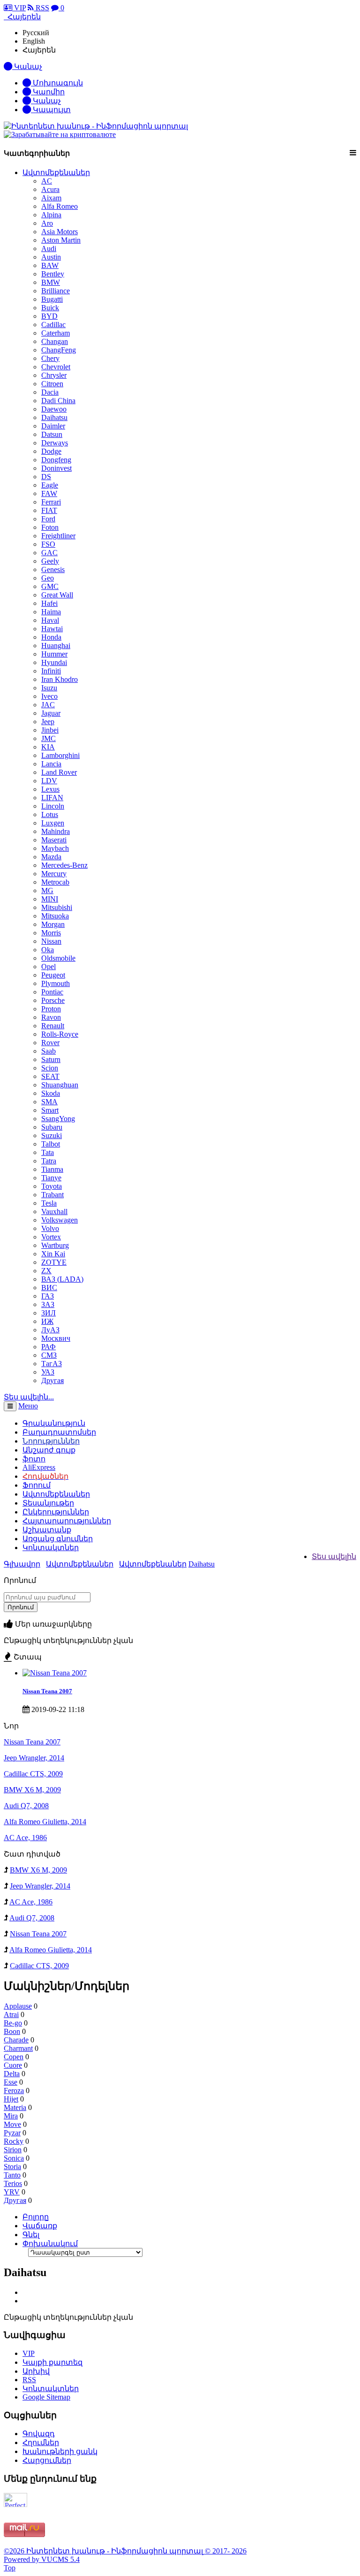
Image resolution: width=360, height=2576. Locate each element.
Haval (50, 620)
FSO (48, 544)
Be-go (13, 2023)
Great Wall (57, 595)
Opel (49, 967)
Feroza (14, 2091)
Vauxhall (54, 1212)
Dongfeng (56, 460)
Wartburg (55, 1245)
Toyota (52, 1186)
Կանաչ (46, 101)
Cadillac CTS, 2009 (33, 1774)
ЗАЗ (48, 1304)
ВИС (49, 1288)
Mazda (51, 857)
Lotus (50, 814)
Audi (49, 248)
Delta (12, 2074)
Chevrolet (56, 367)
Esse (11, 2082)
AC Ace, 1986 (25, 1838)
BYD (49, 316)
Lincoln (53, 806)
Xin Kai (53, 1254)
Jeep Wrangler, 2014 (34, 1758)
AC (47, 181)
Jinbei (50, 730)
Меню (28, 1406)
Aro (47, 223)
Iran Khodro (60, 679)
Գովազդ (39, 2434)
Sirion (13, 2150)
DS (46, 477)
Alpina (51, 215)
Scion (50, 1068)
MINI (50, 899)
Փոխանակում (50, 2243)
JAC (48, 705)
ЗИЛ (49, 1313)
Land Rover (59, 772)
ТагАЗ (52, 1364)
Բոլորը (36, 2217)
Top (10, 2568)
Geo (48, 578)
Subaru (52, 1127)
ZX (46, 1271)
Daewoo (54, 409)
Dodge (51, 451)
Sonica (14, 2158)
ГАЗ (48, 1296)
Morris (51, 933)
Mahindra (56, 831)
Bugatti (52, 299)
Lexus (50, 789)
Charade (16, 2040)
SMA (49, 1102)
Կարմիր (48, 92)
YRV (12, 2192)
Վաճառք (40, 2226)
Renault (53, 1026)
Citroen (52, 384)
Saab (49, 1051)
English (34, 41)
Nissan (51, 941)
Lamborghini (60, 755)
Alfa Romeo (60, 206)
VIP (19, 8)
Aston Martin (61, 240)
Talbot (51, 1144)
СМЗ (49, 1355)
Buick (50, 308)
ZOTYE (54, 1262)
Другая (52, 1380)
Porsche (53, 1000)
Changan (55, 341)
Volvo (50, 1228)
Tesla (49, 1203)
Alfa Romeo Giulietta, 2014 (45, 1822)
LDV (49, 781)
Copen (14, 2057)
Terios (13, 2183)
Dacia (50, 392)
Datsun (52, 434)
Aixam (51, 198)
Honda (51, 637)
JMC (49, 738)
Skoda (51, 1093)
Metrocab (55, 882)
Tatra (49, 1161)
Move (12, 2124)
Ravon (51, 1017)
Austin (51, 257)
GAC (49, 553)
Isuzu (49, 688)
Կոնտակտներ (51, 1548)
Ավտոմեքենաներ (56, 172)
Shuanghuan (60, 1085)
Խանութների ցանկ (60, 2451)
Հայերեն (39, 50)
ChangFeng (59, 350)
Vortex (51, 1237)
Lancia (51, 764)
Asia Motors (60, 232)
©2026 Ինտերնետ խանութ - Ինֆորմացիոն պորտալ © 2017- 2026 (125, 2551)
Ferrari (51, 502)
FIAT (49, 510)
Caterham (56, 333)
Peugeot (53, 975)
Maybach (55, 848)
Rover (50, 1043)
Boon (12, 2031)
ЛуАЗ (50, 1330)
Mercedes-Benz (64, 865)
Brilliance (56, 291)
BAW (50, 265)
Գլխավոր (22, 1564)
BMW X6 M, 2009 (32, 1790)
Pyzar (12, 2133)
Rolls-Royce (60, 1034)
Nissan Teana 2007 (47, 1691)
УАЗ (48, 1372)
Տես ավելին (334, 1556)
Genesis (53, 569)
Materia (15, 2107)
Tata (48, 1152)
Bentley (53, 274)
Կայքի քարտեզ (52, 2362)
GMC (50, 586)
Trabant (52, 1195)
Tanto (12, 2175)
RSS (41, 8)
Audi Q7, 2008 (26, 1806)
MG (47, 891)
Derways (55, 443)
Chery (50, 358)
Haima (51, 612)
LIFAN (52, 798)
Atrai (11, 2014)
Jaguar (51, 713)
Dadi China (58, 401)
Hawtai (52, 629)
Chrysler (54, 375)
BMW (51, 282)
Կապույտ (51, 110)
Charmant (18, 2048)
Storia (12, 2167)
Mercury (54, 874)
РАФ (49, 1347)
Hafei (49, 603)
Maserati (54, 840)
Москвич (56, 1338)
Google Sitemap (46, 2397)
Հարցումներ (47, 2460)
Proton (51, 1009)
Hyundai (54, 662)
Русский (36, 33)
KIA (48, 747)
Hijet (11, 2099)
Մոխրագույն (57, 83)
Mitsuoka (55, 916)
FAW (49, 493)
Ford (48, 519)
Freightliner (58, 536)
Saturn (51, 1059)
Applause (18, 2006)
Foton (50, 527)
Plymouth (56, 983)
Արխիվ (36, 2371)
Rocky (14, 2141)
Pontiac (52, 992)
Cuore (13, 2065)
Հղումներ (41, 2442)
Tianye (51, 1178)
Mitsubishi (57, 907)
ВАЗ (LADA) (62, 1279)
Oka (48, 950)
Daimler (53, 426)
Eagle (50, 485)
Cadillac (53, 325)
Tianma (52, 1169)
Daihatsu (54, 417)
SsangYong (58, 1119)
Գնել (31, 2235)
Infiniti (51, 671)
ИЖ (47, 1321)
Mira (11, 2116)
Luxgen (53, 823)
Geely (50, 561)
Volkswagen (60, 1220)
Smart (50, 1110)
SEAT (50, 1076)
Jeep (48, 722)
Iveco (49, 696)
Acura (50, 189)
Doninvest (56, 468)
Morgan (53, 924)
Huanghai (56, 646)
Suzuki (52, 1135)
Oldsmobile (58, 958)
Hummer (54, 654)
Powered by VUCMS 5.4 (42, 2559)
